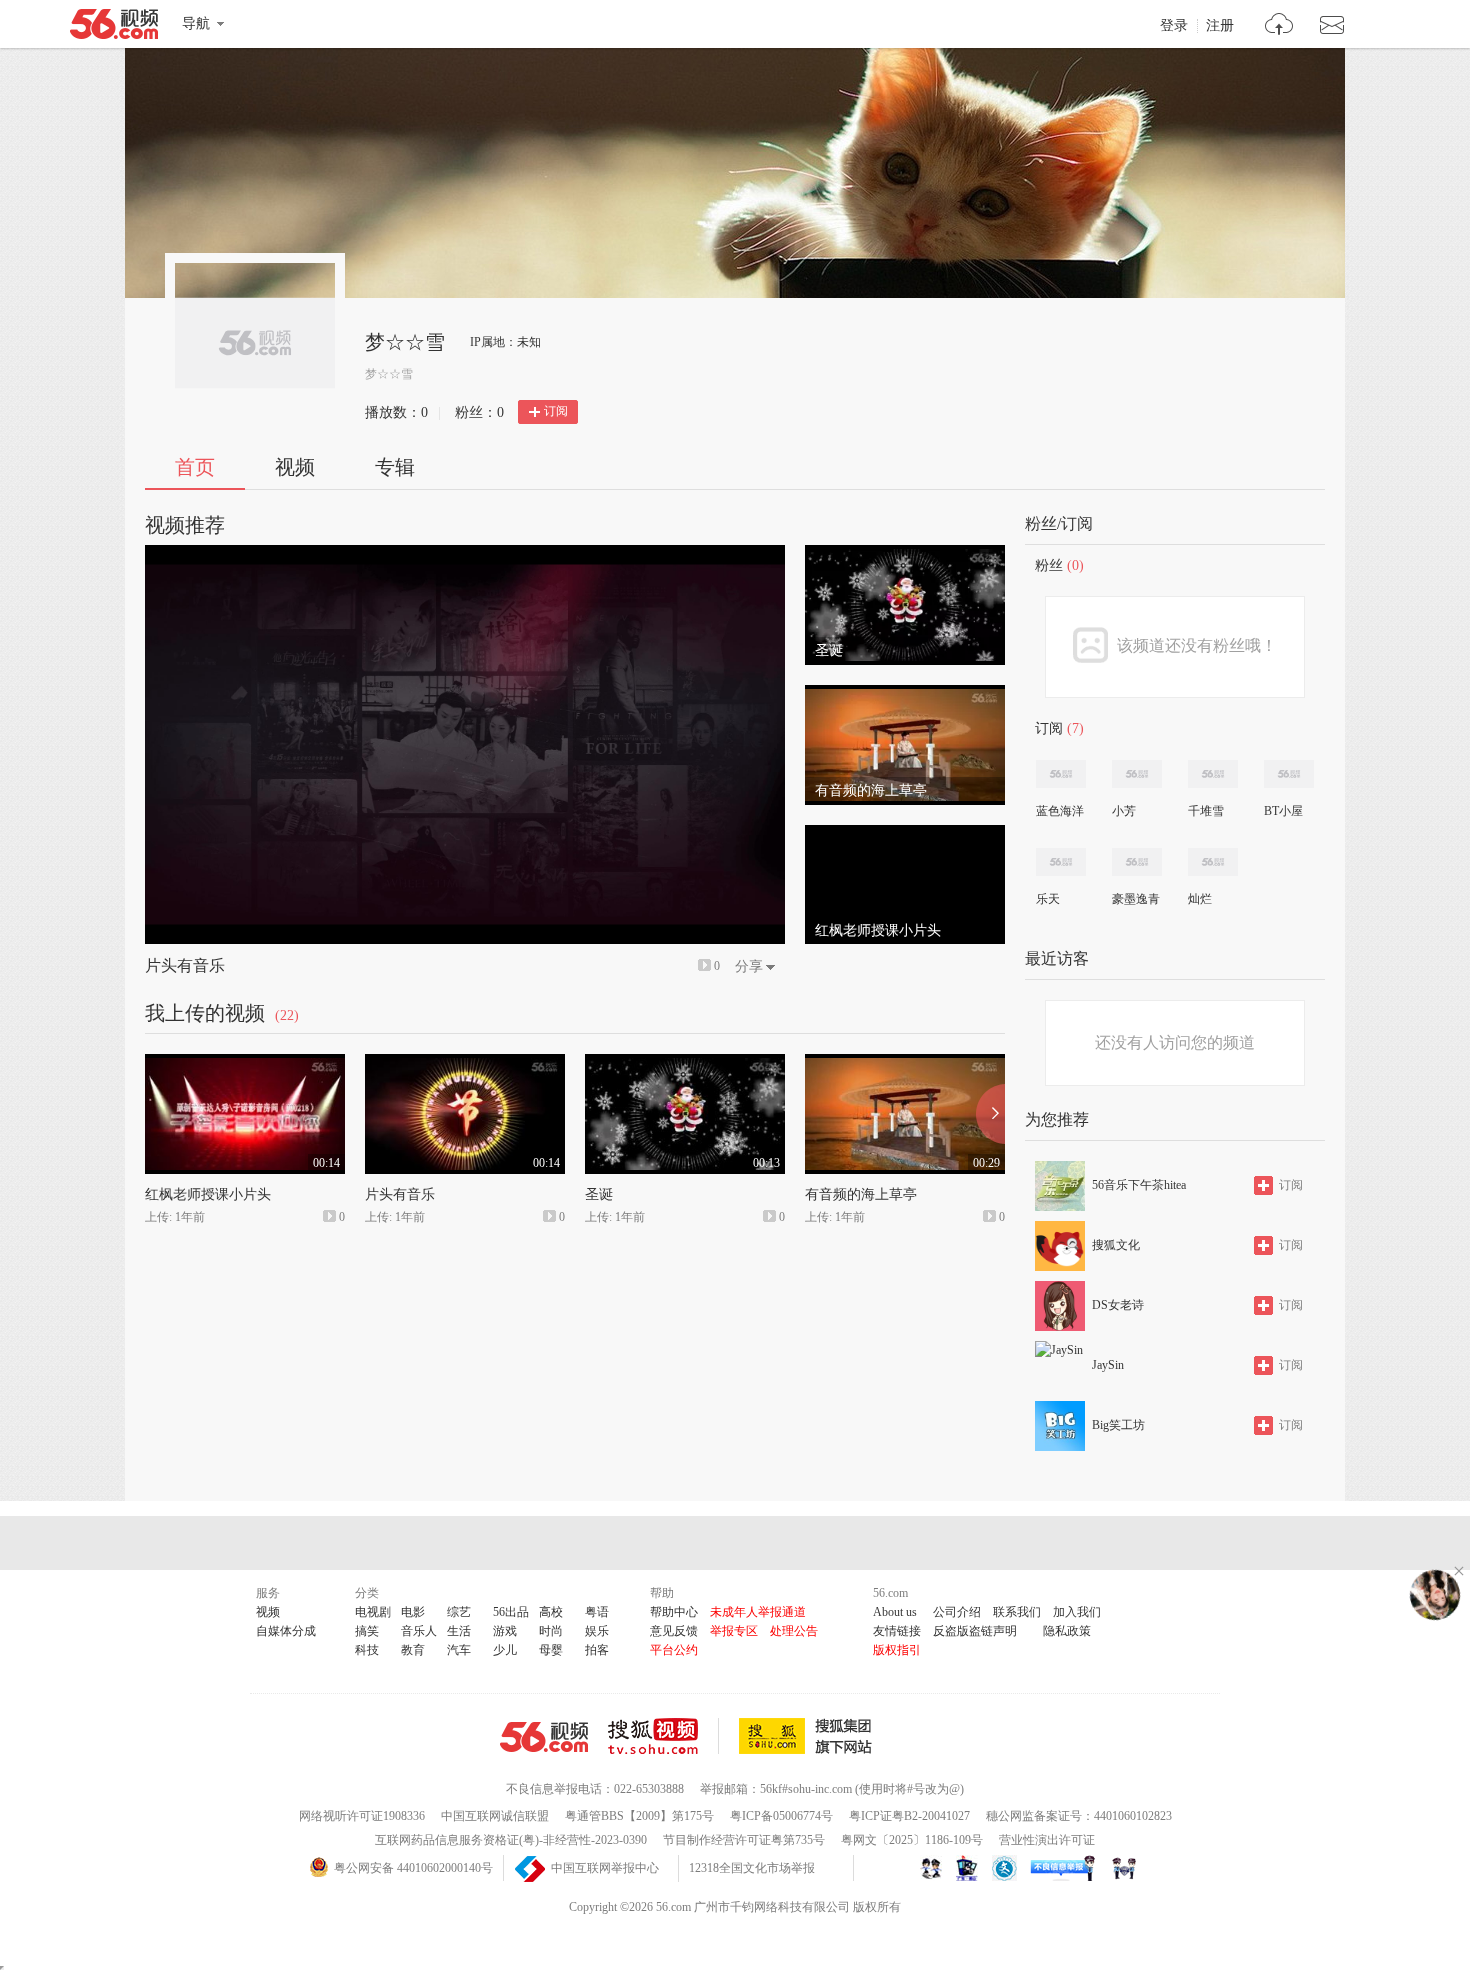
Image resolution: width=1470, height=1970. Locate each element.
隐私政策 (1067, 1631)
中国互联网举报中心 (605, 1868)
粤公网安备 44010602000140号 (413, 1868)
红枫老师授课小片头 (208, 1194)
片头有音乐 (185, 965)
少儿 (505, 1650)
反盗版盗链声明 (975, 1631)
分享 (749, 966)
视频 (295, 467)
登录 (1174, 26)
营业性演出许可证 (1047, 1840)
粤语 (597, 1612)
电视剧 (373, 1612)
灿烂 (1200, 899)
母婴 (551, 1650)
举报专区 (734, 1631)
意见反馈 (674, 1631)
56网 (544, 1737)
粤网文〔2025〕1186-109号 (912, 1840)
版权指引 (897, 1650)
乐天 (1048, 899)
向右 (990, 1114)
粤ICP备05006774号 (781, 1816)
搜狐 (809, 1736)
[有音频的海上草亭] (905, 694)
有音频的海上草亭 (861, 1194)
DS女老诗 (1118, 1305)
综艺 (459, 1612)
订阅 (556, 411)
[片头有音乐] (465, 1063)
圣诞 (599, 1194)
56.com (114, 28)
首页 (195, 467)
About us (895, 1612)
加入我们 (1077, 1612)
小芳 (1124, 811)
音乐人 (419, 1631)
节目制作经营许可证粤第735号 (744, 1840)
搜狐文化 (1116, 1245)
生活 (459, 1631)
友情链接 (897, 1631)
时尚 (551, 1631)
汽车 (459, 1650)
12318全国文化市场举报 (752, 1868)
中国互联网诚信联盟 (495, 1816)
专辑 (395, 467)
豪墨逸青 (1136, 899)
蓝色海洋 (1060, 811)
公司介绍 (957, 1612)
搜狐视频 (663, 1736)
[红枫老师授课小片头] (905, 834)
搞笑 (367, 1631)
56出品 (511, 1612)
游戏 (505, 1631)
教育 (413, 1650)
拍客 (597, 1650)
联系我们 (1017, 1612)
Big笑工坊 (1118, 1425)
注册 (1220, 26)
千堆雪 (1206, 811)
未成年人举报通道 (758, 1612)
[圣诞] (905, 554)
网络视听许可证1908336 (362, 1816)
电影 (413, 1612)
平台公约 (674, 1650)
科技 (367, 1650)
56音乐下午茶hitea (1139, 1185)
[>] (1279, 26)
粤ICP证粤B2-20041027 (909, 1816)
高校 (551, 1612)
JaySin (1108, 1365)
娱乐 (597, 1631)
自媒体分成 (286, 1631)
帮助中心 (674, 1612)
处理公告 (794, 1631)
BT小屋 (1283, 811)
